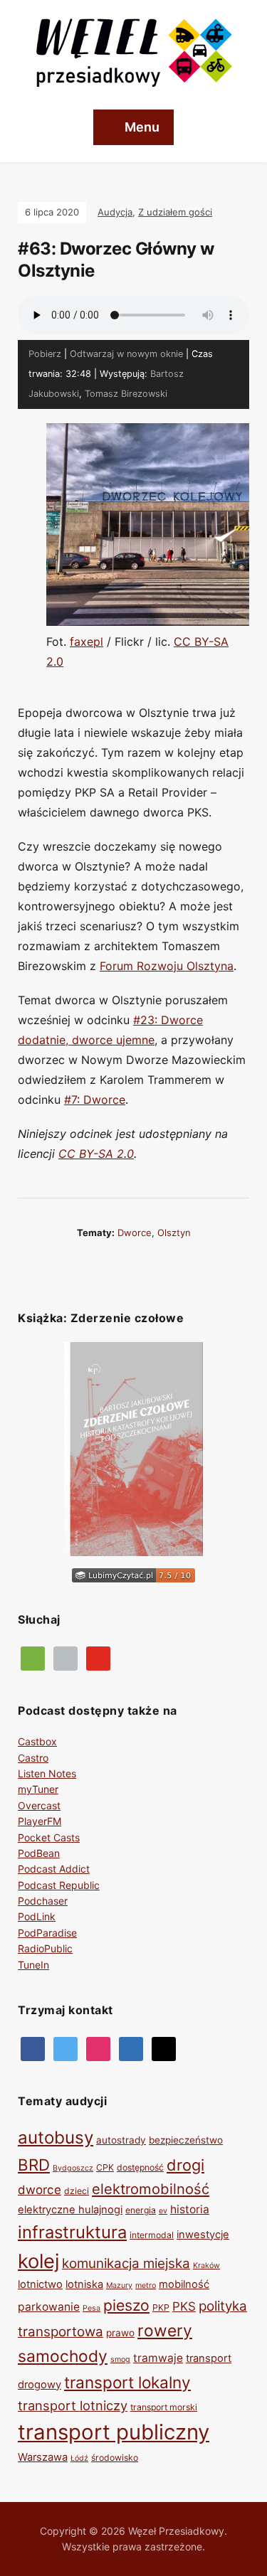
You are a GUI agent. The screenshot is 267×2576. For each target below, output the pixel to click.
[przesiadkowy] (66, 2047)
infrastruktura (72, 2232)
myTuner (38, 1789)
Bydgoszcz (73, 2168)
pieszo (126, 2305)
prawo (120, 2333)
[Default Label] (98, 1657)
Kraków (206, 2266)
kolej (38, 2261)
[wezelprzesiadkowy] (98, 2047)
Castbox (37, 1741)
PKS (184, 2306)
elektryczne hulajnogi (70, 2210)
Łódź (79, 2458)
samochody (63, 2356)
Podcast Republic (59, 1885)
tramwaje (158, 2358)
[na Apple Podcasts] (66, 1657)
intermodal (152, 2235)
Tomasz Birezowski (126, 394)
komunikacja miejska (126, 2263)
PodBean (39, 1853)
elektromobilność (151, 2189)
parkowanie (49, 2307)
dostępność (140, 2167)
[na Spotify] (33, 1657)
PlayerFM (40, 1821)
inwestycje (203, 2235)
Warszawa (43, 2457)
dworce (135, 1233)
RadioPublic (45, 1948)
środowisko (115, 2458)
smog (120, 2359)
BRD (34, 2165)
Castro (33, 1758)
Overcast (39, 1805)
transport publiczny (114, 2432)
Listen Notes (47, 1773)
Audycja (115, 212)
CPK (105, 2167)
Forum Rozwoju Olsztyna (167, 966)
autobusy (56, 2138)
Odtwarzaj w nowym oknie (126, 354)
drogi (185, 2165)
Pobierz (45, 354)
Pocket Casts (49, 1837)
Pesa (91, 2308)
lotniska (84, 2284)
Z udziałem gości (175, 212)
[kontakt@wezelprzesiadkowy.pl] (164, 2047)
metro (146, 2285)
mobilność (184, 2284)
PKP (161, 2308)
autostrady (121, 2140)
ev (163, 2211)
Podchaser (43, 1901)
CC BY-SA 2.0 (96, 1154)
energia (141, 2210)
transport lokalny (127, 2382)
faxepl (87, 642)
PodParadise (47, 1933)
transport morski (164, 2407)
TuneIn (33, 1965)
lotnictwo (40, 2284)
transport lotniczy (73, 2405)
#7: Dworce (95, 1100)
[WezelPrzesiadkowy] (33, 2047)
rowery (165, 2331)
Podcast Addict (54, 1869)
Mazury (119, 2285)
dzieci (77, 2191)
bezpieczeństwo (186, 2140)
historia (190, 2209)
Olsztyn (174, 1233)
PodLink (37, 1916)
